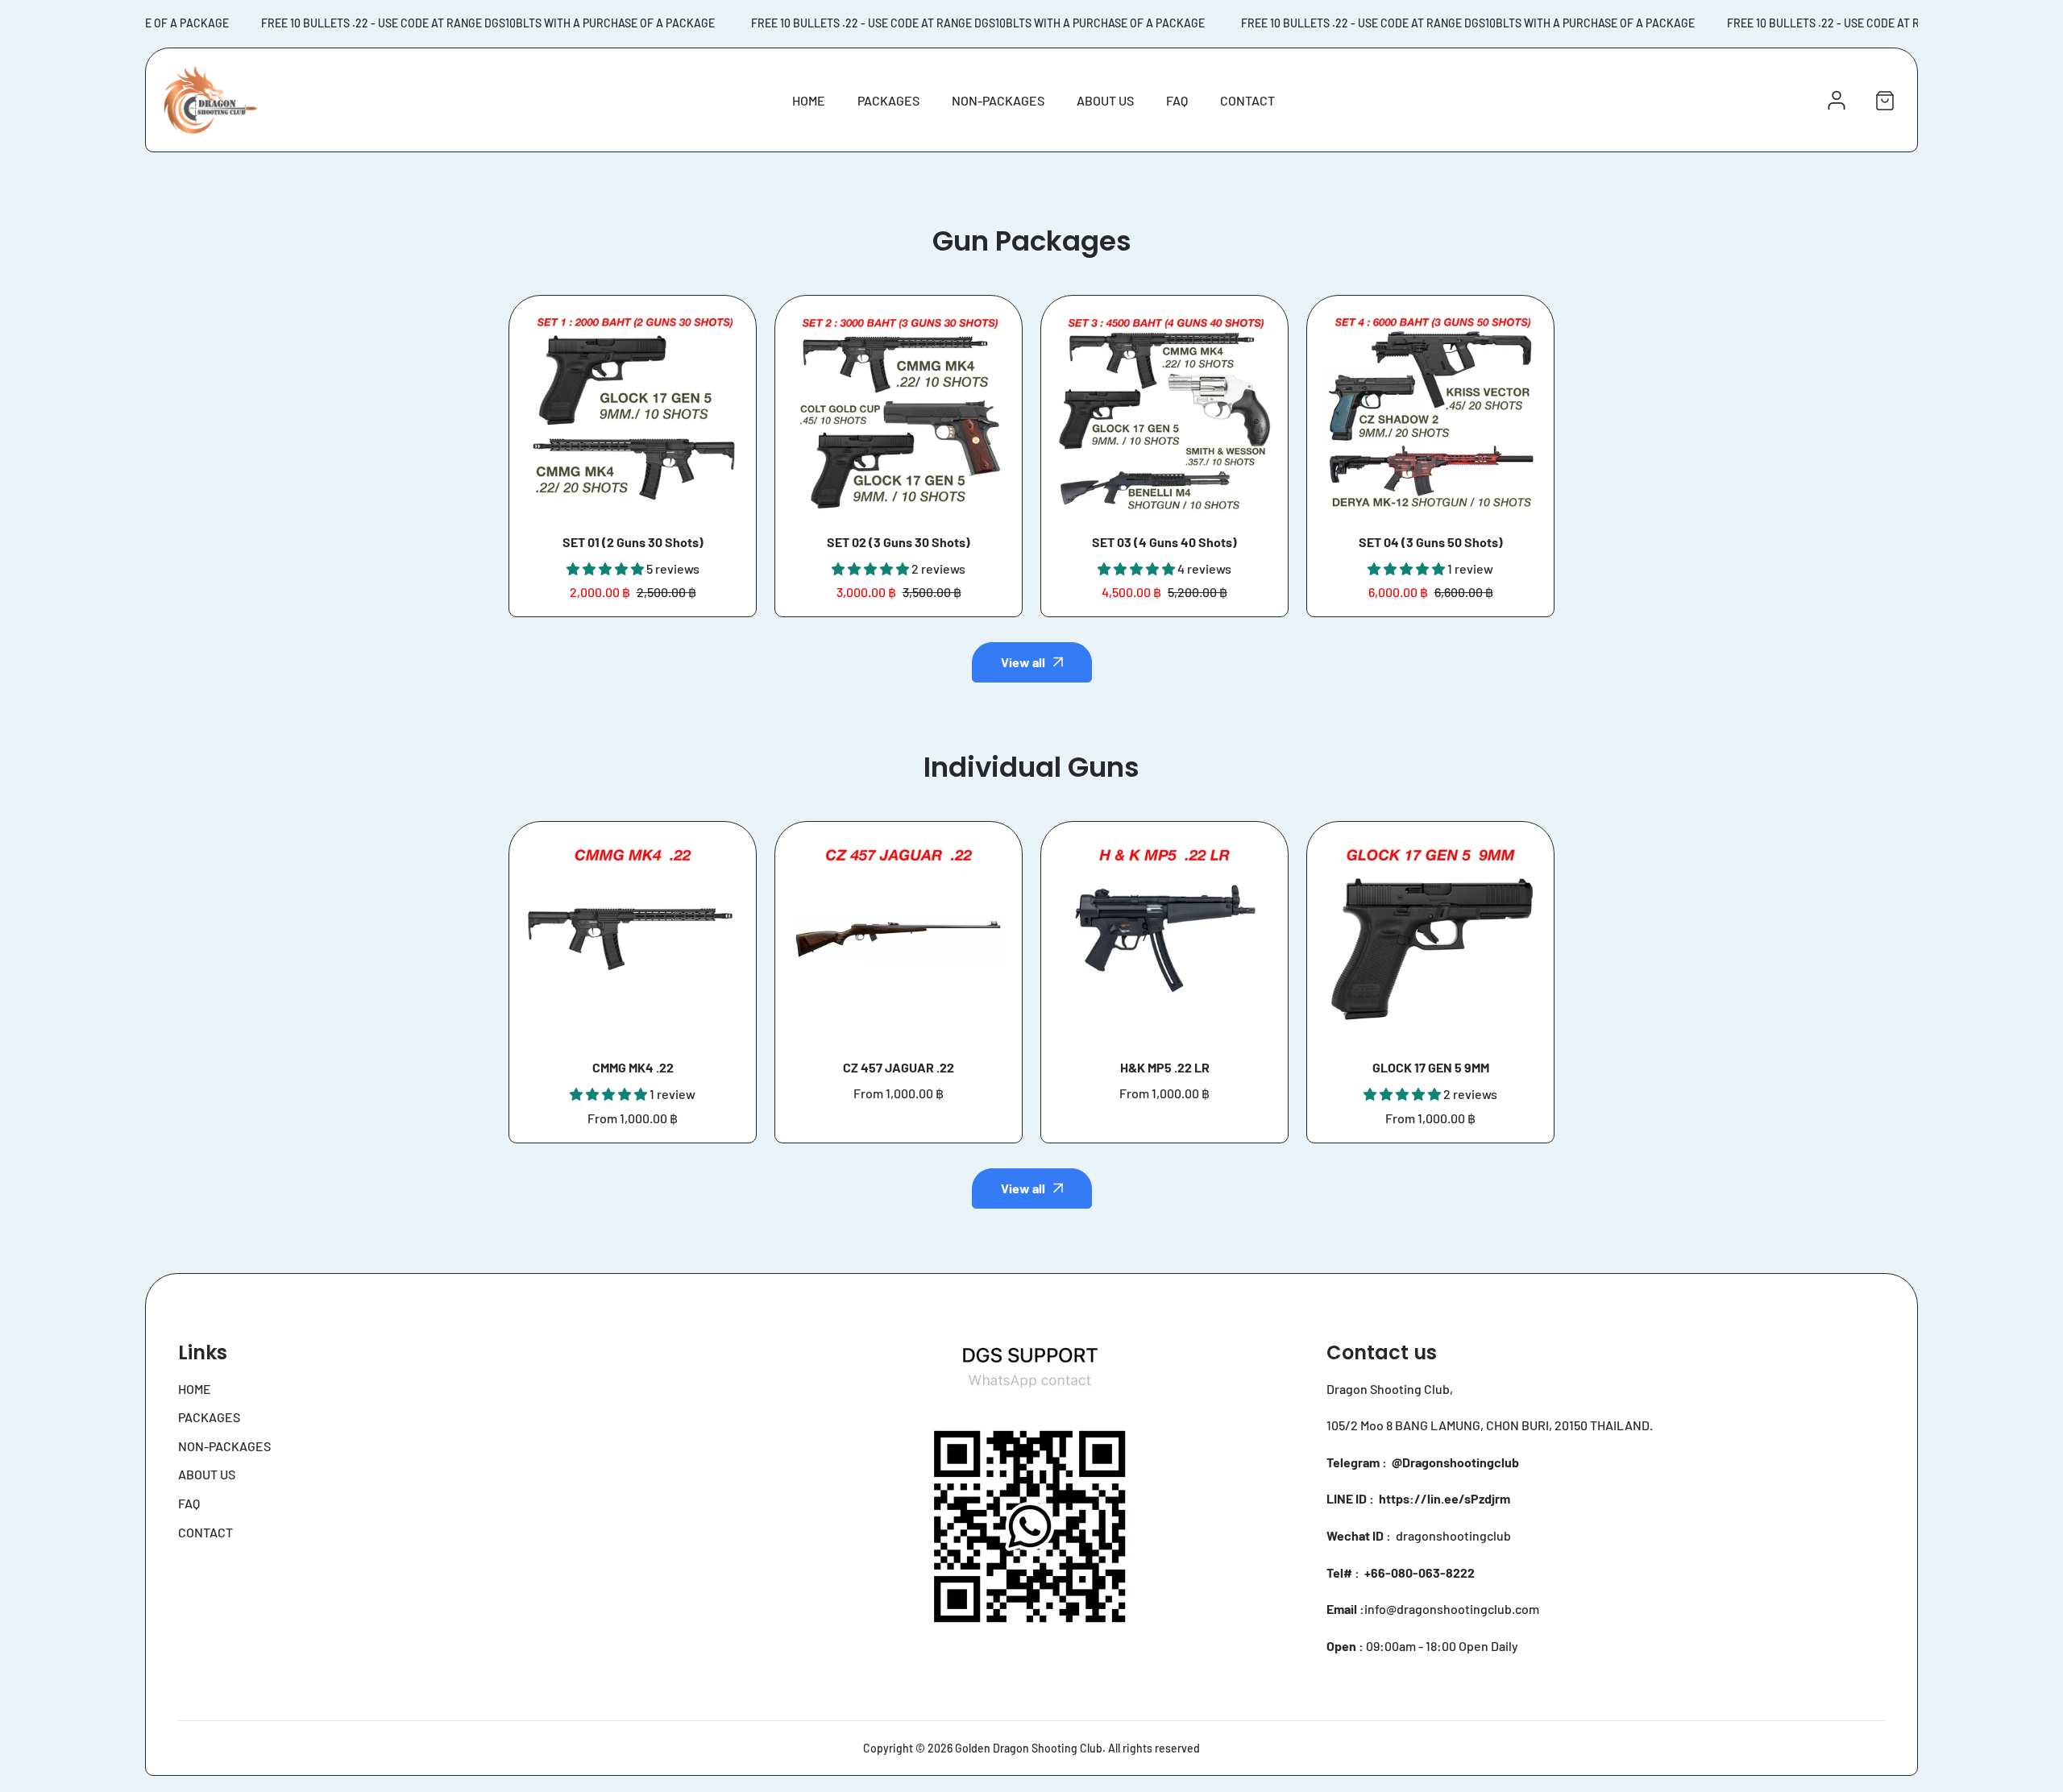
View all (1023, 662)
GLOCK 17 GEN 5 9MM (1431, 1067)
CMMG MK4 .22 (633, 1067)
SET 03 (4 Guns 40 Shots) (1164, 542)
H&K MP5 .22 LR (1165, 1067)
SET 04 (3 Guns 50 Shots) (1431, 542)
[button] (1885, 100)
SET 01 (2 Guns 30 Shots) (633, 542)
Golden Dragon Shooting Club (1029, 1748)
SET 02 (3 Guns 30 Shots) (899, 542)
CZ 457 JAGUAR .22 (899, 1067)
